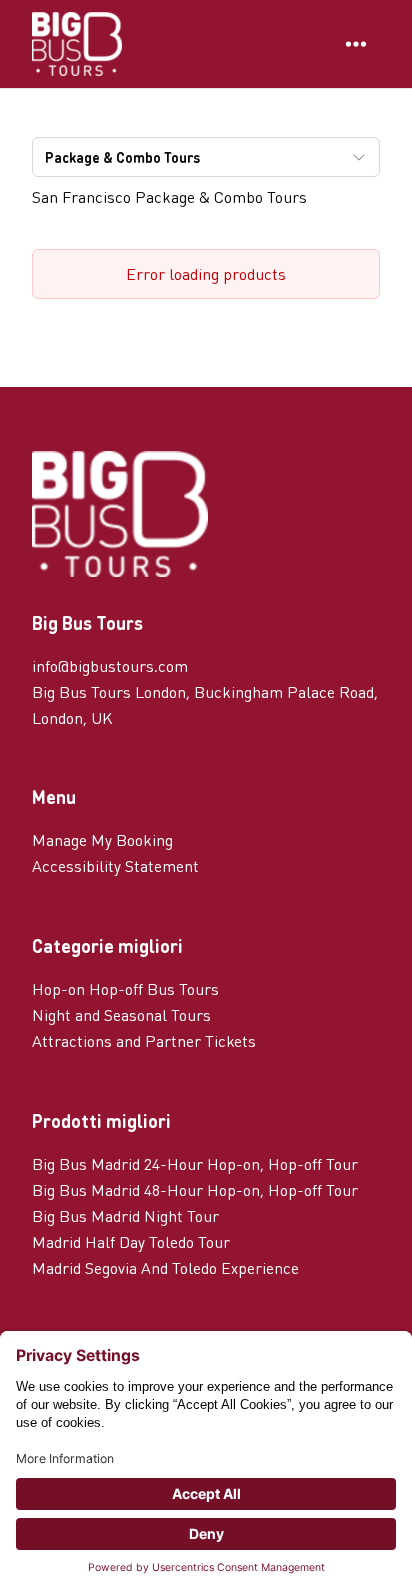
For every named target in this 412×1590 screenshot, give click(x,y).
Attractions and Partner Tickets (144, 1040)
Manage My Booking (102, 839)
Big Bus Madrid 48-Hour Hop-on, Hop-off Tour (195, 1189)
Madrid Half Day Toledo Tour (131, 1241)
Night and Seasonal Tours (121, 1014)
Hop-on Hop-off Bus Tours (125, 988)
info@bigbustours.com (110, 665)
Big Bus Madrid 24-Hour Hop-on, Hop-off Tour (195, 1163)
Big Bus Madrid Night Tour (125, 1215)
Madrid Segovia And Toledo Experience (165, 1267)
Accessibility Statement (115, 865)
